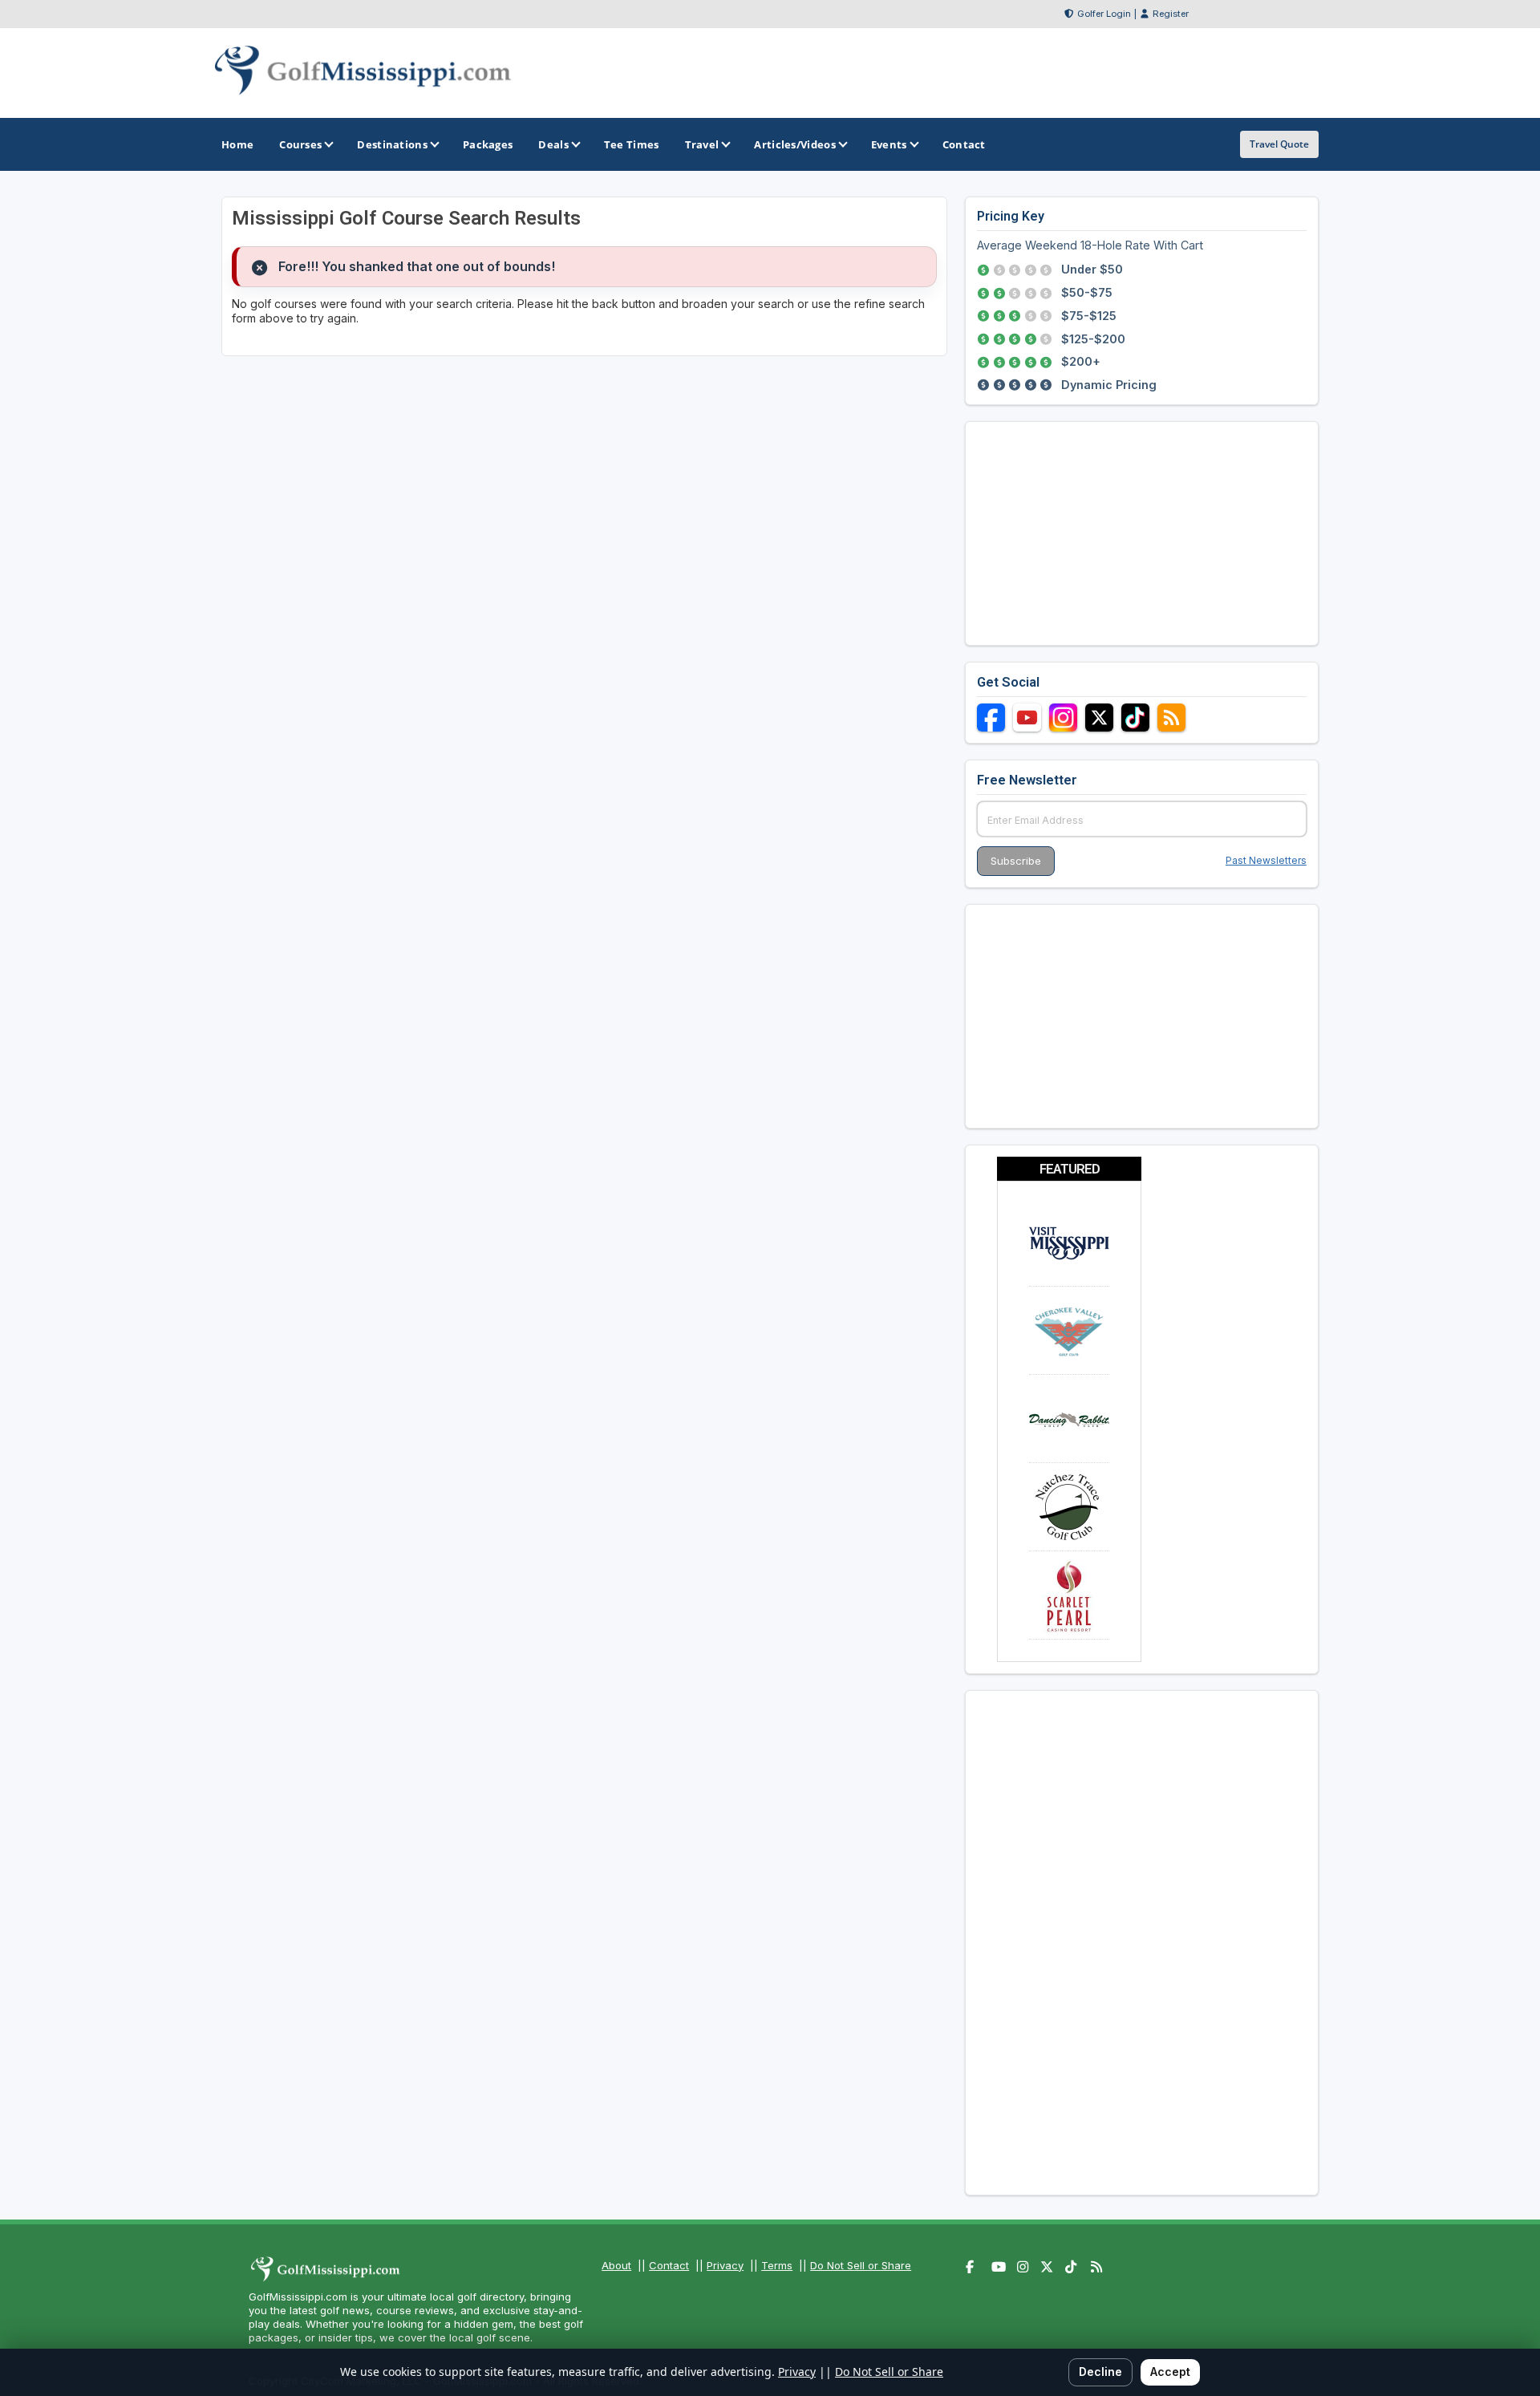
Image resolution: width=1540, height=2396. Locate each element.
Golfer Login (1104, 14)
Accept (1170, 2372)
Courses (300, 144)
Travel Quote (1279, 144)
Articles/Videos (795, 144)
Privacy (725, 2265)
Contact (669, 2265)
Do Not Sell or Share (861, 2265)
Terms (777, 2265)
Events (889, 144)
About (616, 2265)
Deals (553, 144)
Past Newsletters (1266, 860)
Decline (1100, 2372)
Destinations (392, 144)
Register (1171, 14)
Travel (702, 144)
